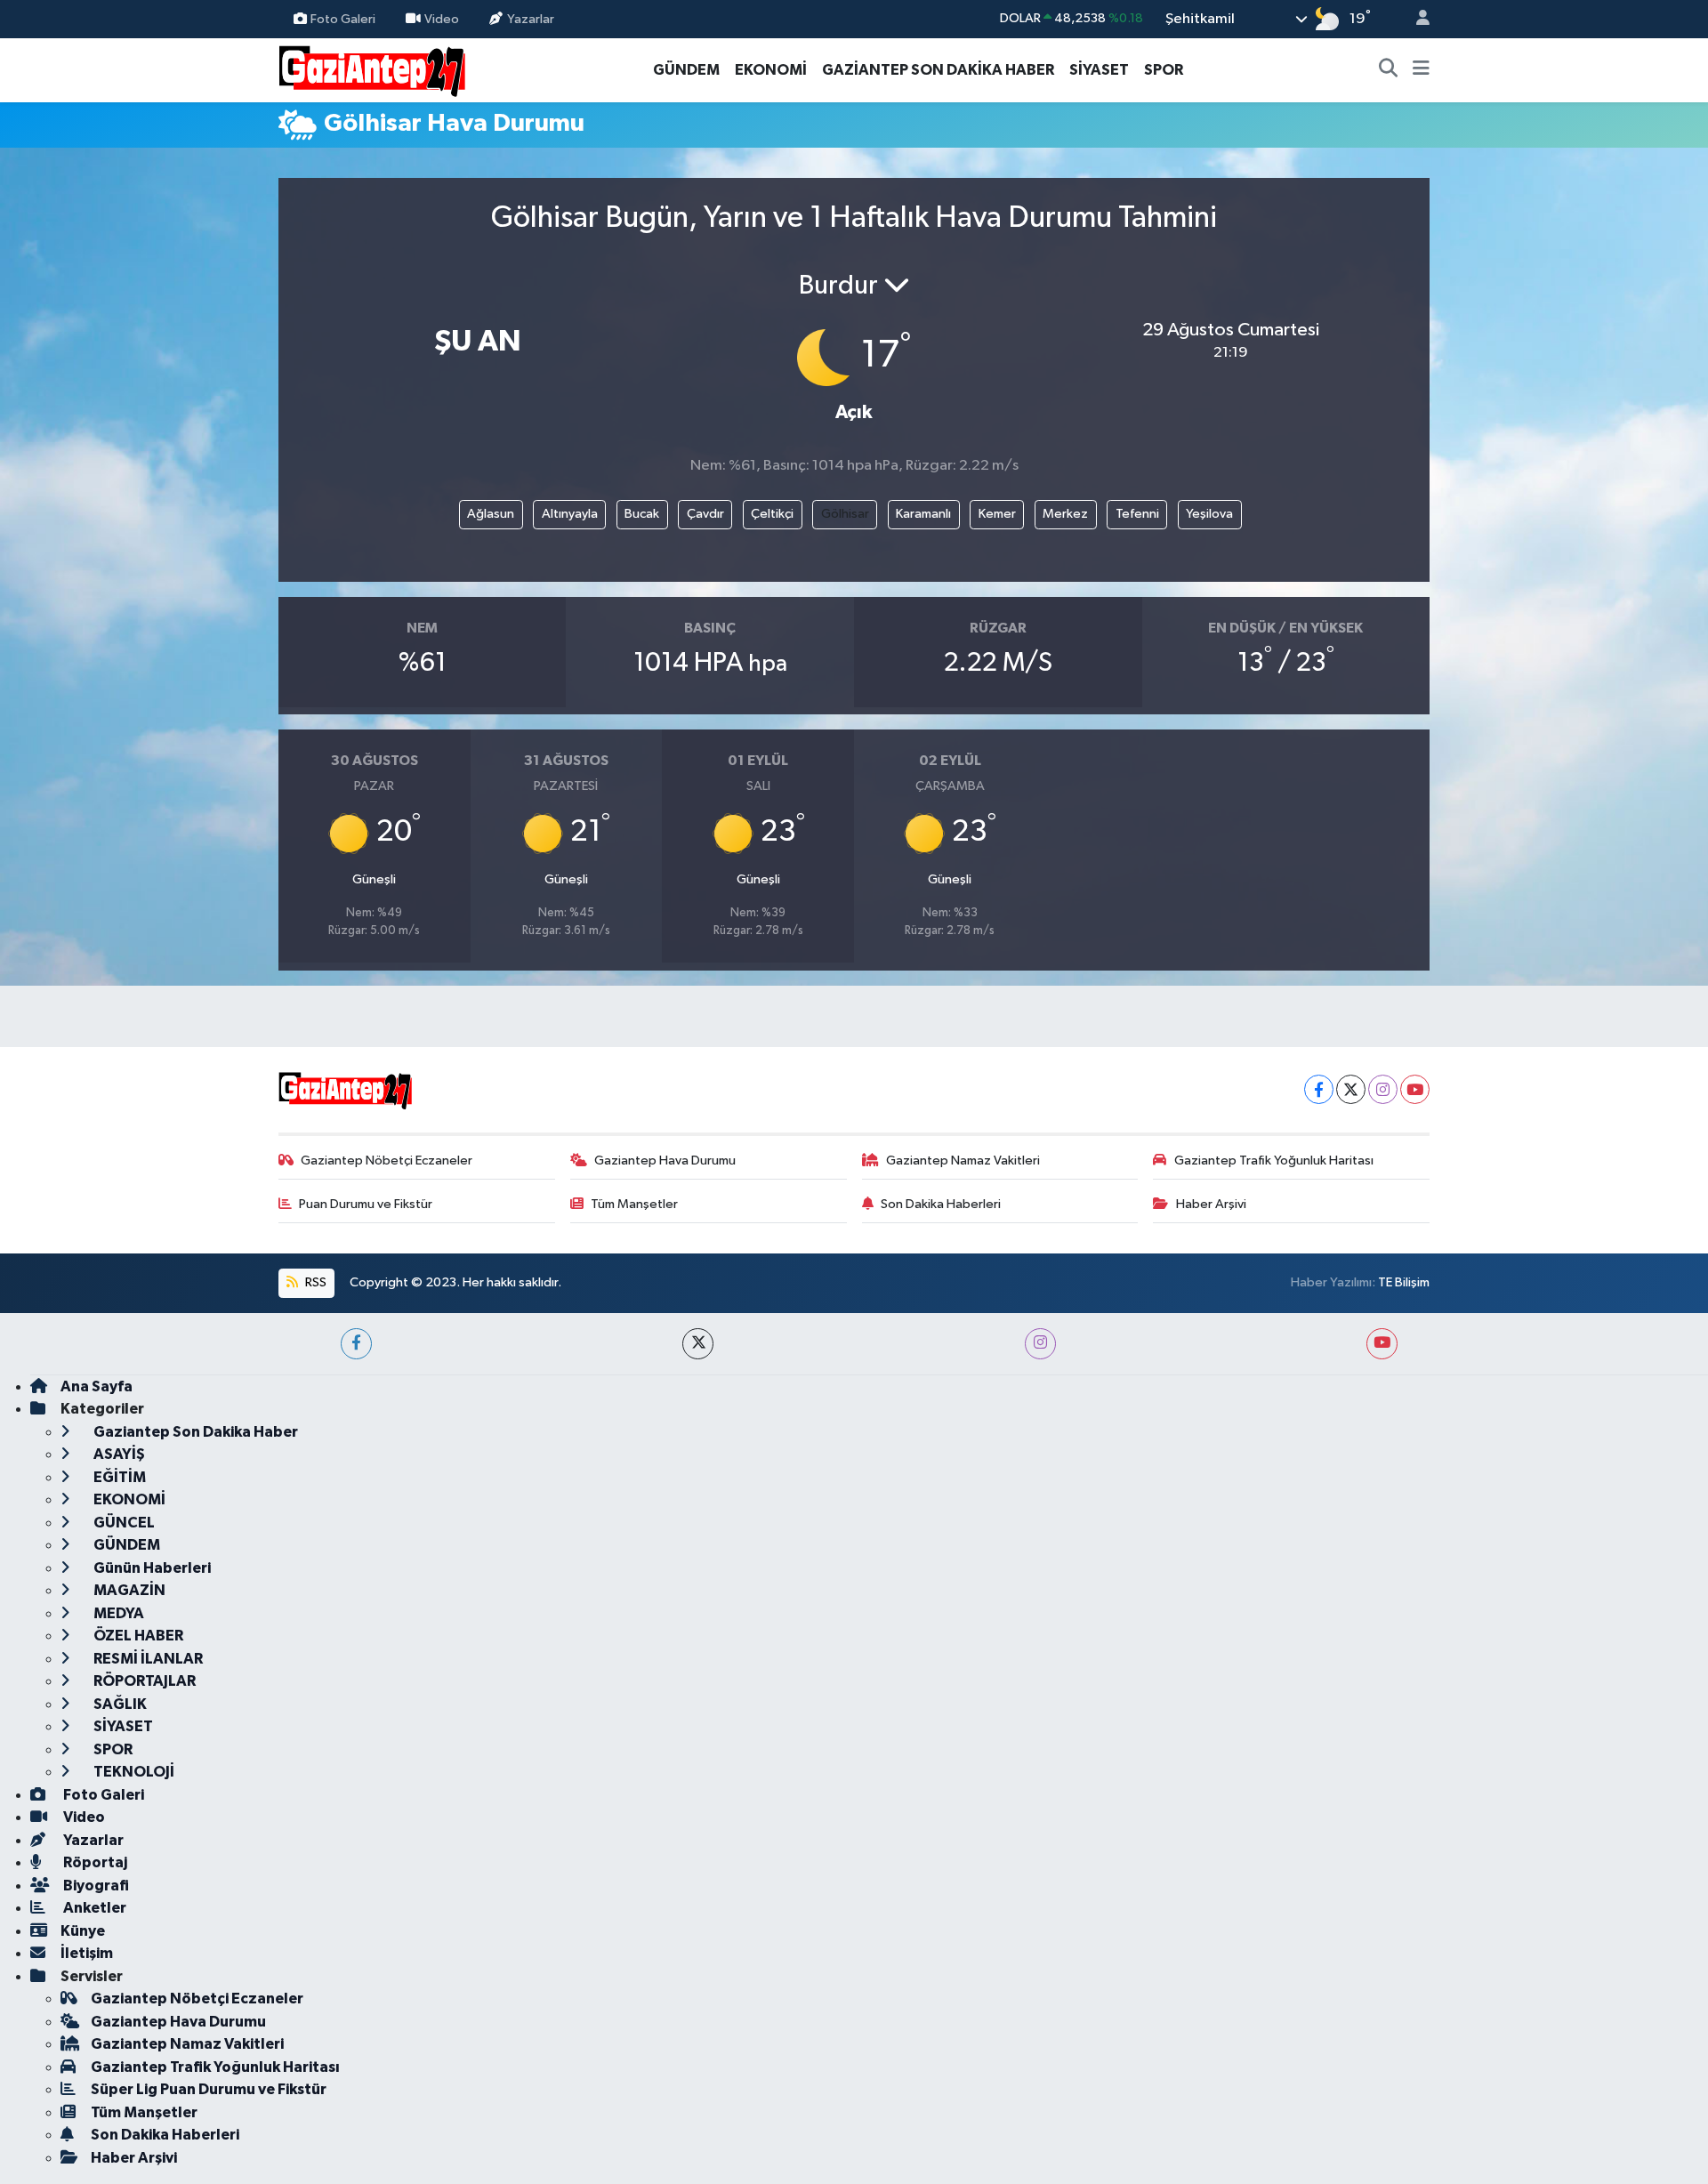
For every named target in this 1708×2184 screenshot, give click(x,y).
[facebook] (356, 1344)
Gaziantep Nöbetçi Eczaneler (387, 1161)
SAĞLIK (119, 1704)
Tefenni (1137, 514)
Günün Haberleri (151, 1568)
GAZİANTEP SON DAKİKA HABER (938, 70)
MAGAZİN (128, 1590)
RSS (314, 1282)
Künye (83, 1931)
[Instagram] (1383, 1089)
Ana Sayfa (97, 1386)
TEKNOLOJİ (133, 1772)
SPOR (1164, 70)
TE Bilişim (1404, 1282)
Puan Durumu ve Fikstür (366, 1204)
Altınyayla (570, 514)
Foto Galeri (343, 18)
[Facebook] (1319, 1089)
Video (442, 18)
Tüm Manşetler (634, 1204)
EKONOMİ (771, 70)
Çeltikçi (772, 514)
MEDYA (117, 1613)
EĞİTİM (118, 1477)
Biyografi (95, 1886)
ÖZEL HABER (137, 1636)
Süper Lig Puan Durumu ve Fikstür (209, 2089)
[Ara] (1389, 70)
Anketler (93, 1908)
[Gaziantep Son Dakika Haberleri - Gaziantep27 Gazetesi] (372, 69)
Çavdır (705, 514)
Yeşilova (1209, 514)
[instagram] (1040, 1344)
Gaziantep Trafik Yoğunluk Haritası (1274, 1161)
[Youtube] (1415, 1089)
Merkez (1065, 514)
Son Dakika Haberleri (941, 1204)
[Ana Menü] (1421, 70)
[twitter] (698, 1344)
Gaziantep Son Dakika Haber (194, 1432)
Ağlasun (491, 514)
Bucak (642, 514)
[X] (1351, 1089)
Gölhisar (845, 514)
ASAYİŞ (118, 1454)
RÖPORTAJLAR (143, 1681)
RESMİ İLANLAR (147, 1659)
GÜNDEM (686, 70)
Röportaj (94, 1862)
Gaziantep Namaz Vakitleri (963, 1161)
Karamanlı (923, 514)
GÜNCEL (123, 1523)
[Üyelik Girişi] (1415, 19)
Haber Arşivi (1211, 1204)
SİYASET (1099, 70)
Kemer (997, 514)
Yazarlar (531, 18)
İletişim (87, 1953)
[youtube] (1382, 1344)
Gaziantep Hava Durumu (665, 1161)
